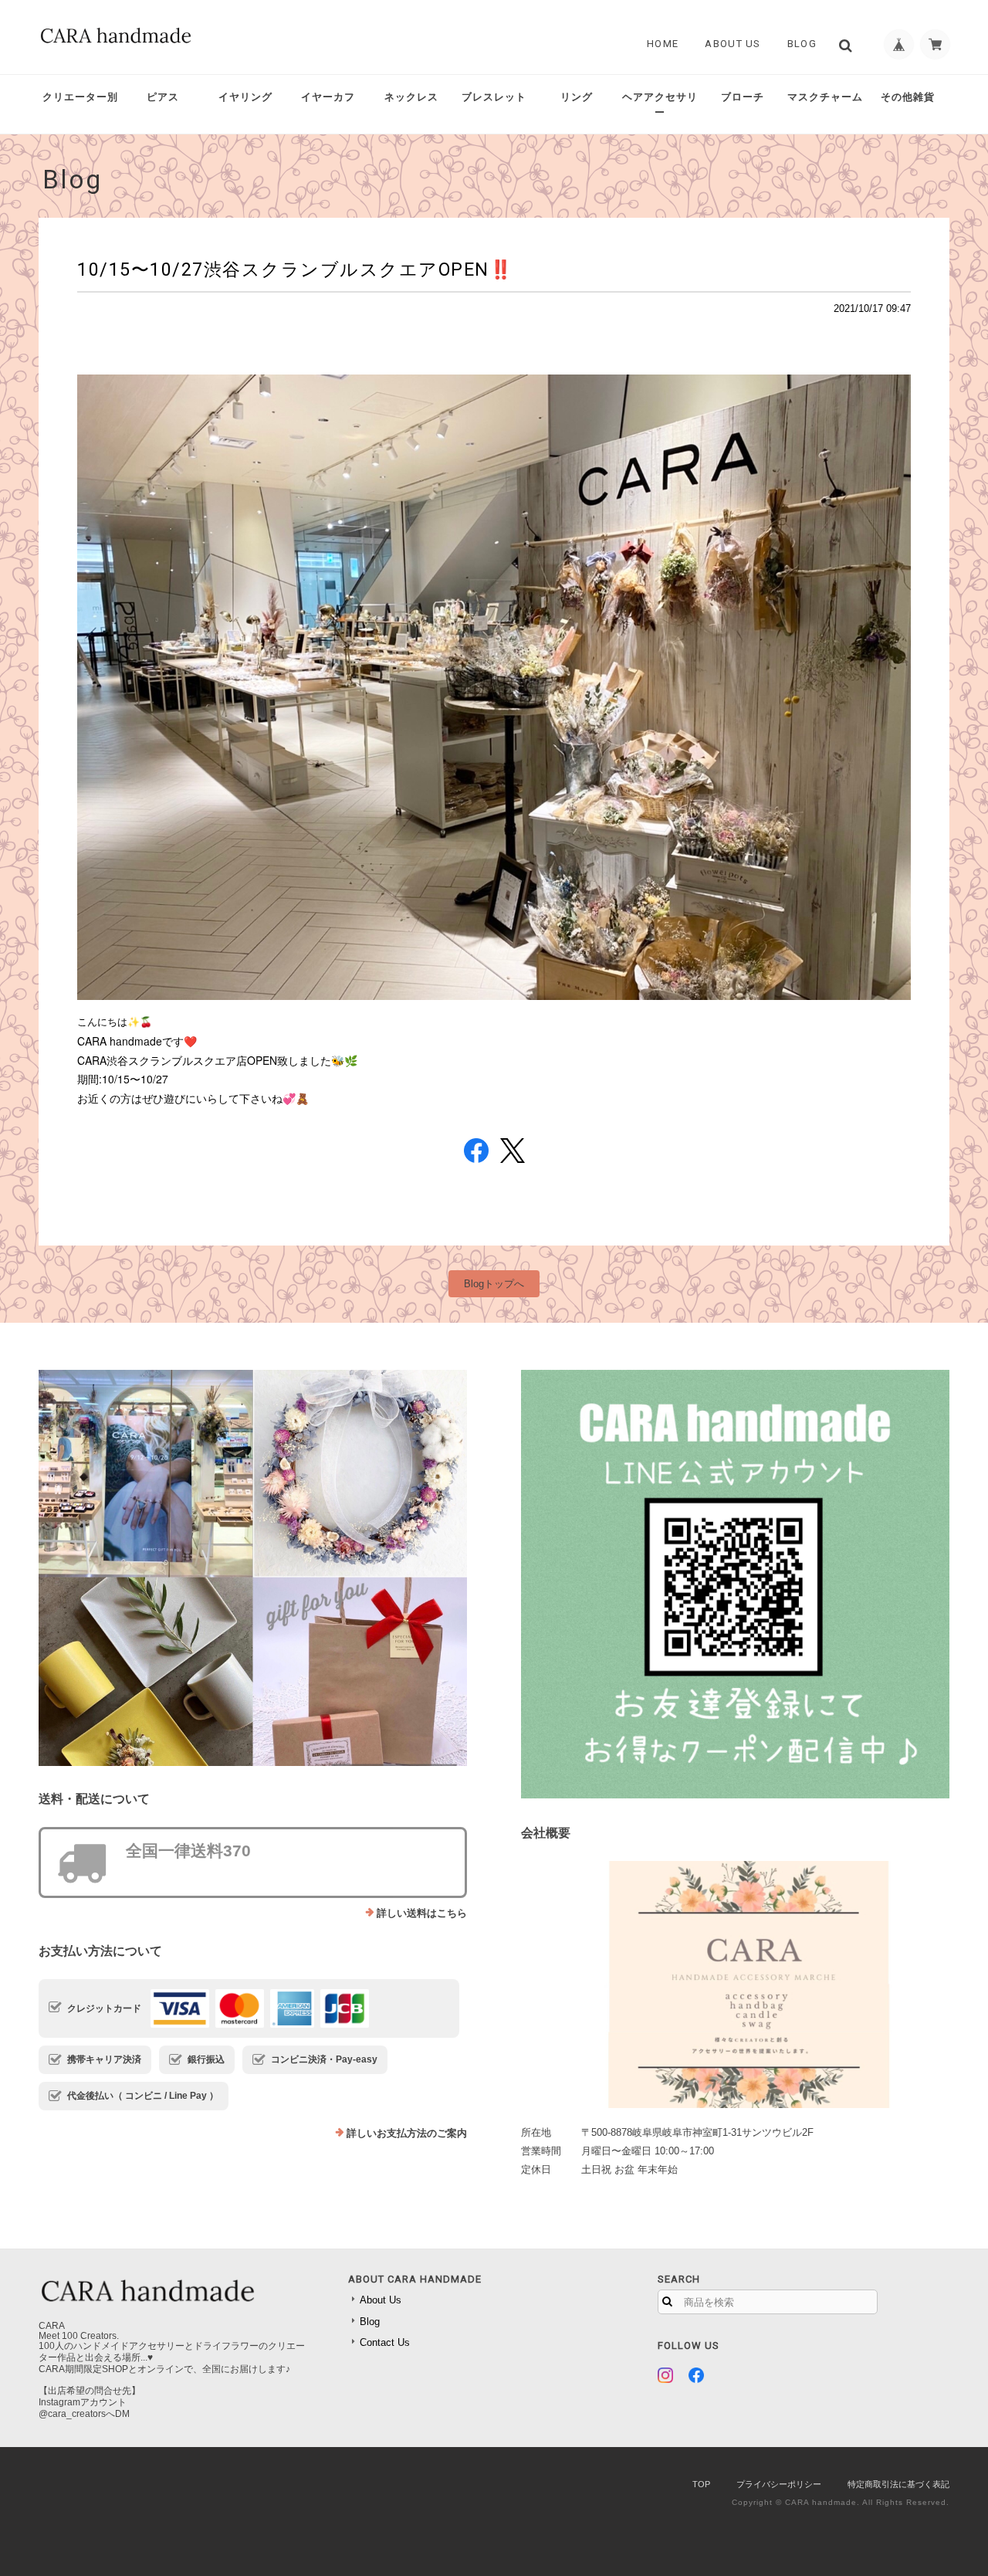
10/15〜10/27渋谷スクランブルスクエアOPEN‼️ (295, 269)
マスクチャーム (825, 97)
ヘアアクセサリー (660, 105)
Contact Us (385, 2342)
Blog (802, 44)
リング (577, 97)
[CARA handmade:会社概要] (735, 1985)
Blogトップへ (494, 1284)
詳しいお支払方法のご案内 (407, 2133)
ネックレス (411, 97)
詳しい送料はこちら (422, 1913)
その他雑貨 (908, 97)
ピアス (163, 97)
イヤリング (245, 97)
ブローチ (743, 97)
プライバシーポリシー (779, 2484)
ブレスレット (494, 97)
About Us (733, 44)
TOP (701, 2484)
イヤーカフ (328, 97)
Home (663, 44)
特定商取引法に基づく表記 (898, 2484)
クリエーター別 (80, 97)
